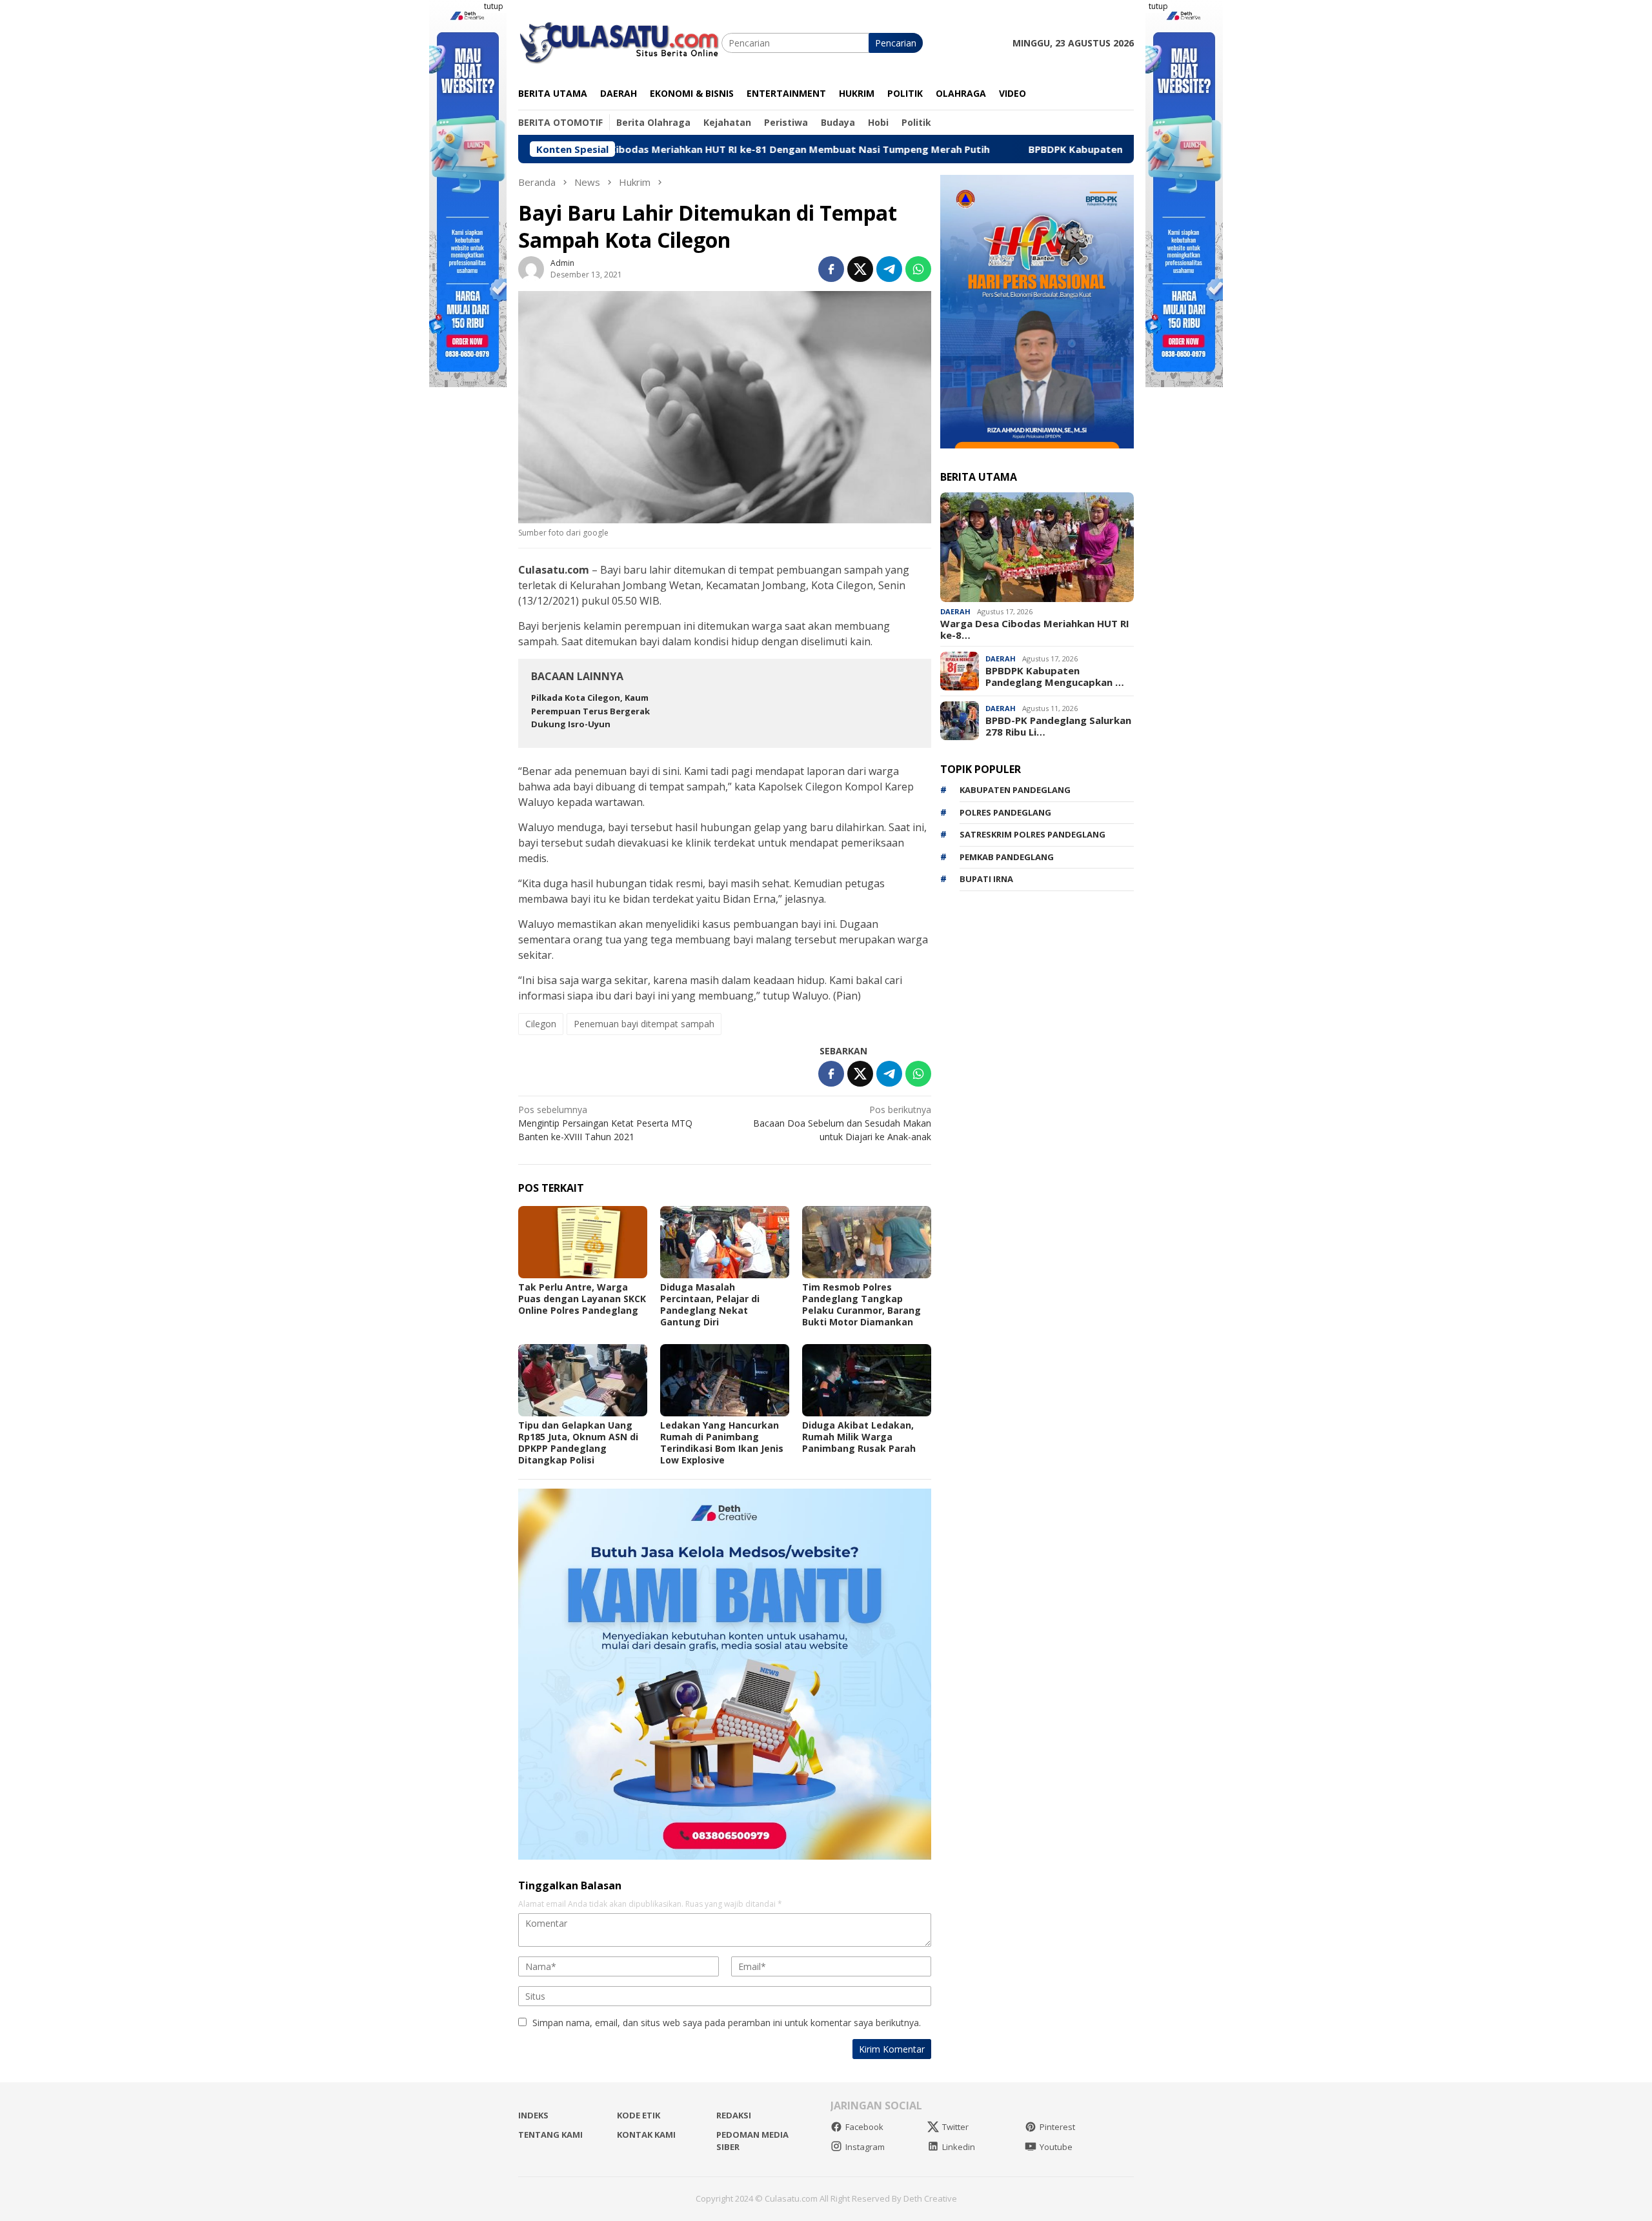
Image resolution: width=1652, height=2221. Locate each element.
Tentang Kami (550, 2135)
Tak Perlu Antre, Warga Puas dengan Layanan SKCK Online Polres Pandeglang (582, 1299)
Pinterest (1057, 2127)
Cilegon (541, 1024)
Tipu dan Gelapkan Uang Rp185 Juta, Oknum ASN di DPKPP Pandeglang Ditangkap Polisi (578, 1442)
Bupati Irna (986, 879)
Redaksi (734, 2115)
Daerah (955, 611)
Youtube (1056, 2147)
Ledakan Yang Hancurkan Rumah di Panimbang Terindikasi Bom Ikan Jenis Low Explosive (722, 1442)
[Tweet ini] (860, 269)
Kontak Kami (646, 2135)
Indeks (533, 2115)
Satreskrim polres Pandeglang (1032, 834)
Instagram (865, 2147)
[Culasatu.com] (620, 42)
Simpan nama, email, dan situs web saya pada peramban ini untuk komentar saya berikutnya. (727, 2023)
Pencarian (896, 43)
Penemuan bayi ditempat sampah (644, 1024)
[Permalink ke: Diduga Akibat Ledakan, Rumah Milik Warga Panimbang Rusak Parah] (867, 1380)
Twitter (955, 2127)
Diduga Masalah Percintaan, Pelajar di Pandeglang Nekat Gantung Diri (710, 1304)
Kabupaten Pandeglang (1015, 790)
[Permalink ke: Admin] (531, 268)
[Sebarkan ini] (831, 269)
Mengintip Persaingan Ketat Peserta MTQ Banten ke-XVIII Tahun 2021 (605, 1123)
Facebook (864, 2127)
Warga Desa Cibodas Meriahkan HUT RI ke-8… (1035, 629)
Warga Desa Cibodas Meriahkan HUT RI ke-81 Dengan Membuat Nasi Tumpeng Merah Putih (650, 149)
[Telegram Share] (889, 269)
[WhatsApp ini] (918, 269)
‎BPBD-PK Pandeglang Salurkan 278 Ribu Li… (1058, 726)
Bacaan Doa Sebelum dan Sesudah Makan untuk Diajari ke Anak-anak (842, 1123)
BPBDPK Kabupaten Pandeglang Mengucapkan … (1055, 676)
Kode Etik (639, 2115)
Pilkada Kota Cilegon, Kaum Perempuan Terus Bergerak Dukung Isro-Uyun (590, 711)
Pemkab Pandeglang (1007, 857)
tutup (494, 6)
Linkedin (959, 2147)
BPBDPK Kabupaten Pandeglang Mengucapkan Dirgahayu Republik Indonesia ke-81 (1109, 149)
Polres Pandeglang (1005, 812)
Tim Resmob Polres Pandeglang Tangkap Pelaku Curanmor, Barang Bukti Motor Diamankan (861, 1304)
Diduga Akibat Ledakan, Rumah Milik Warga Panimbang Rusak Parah (859, 1437)
